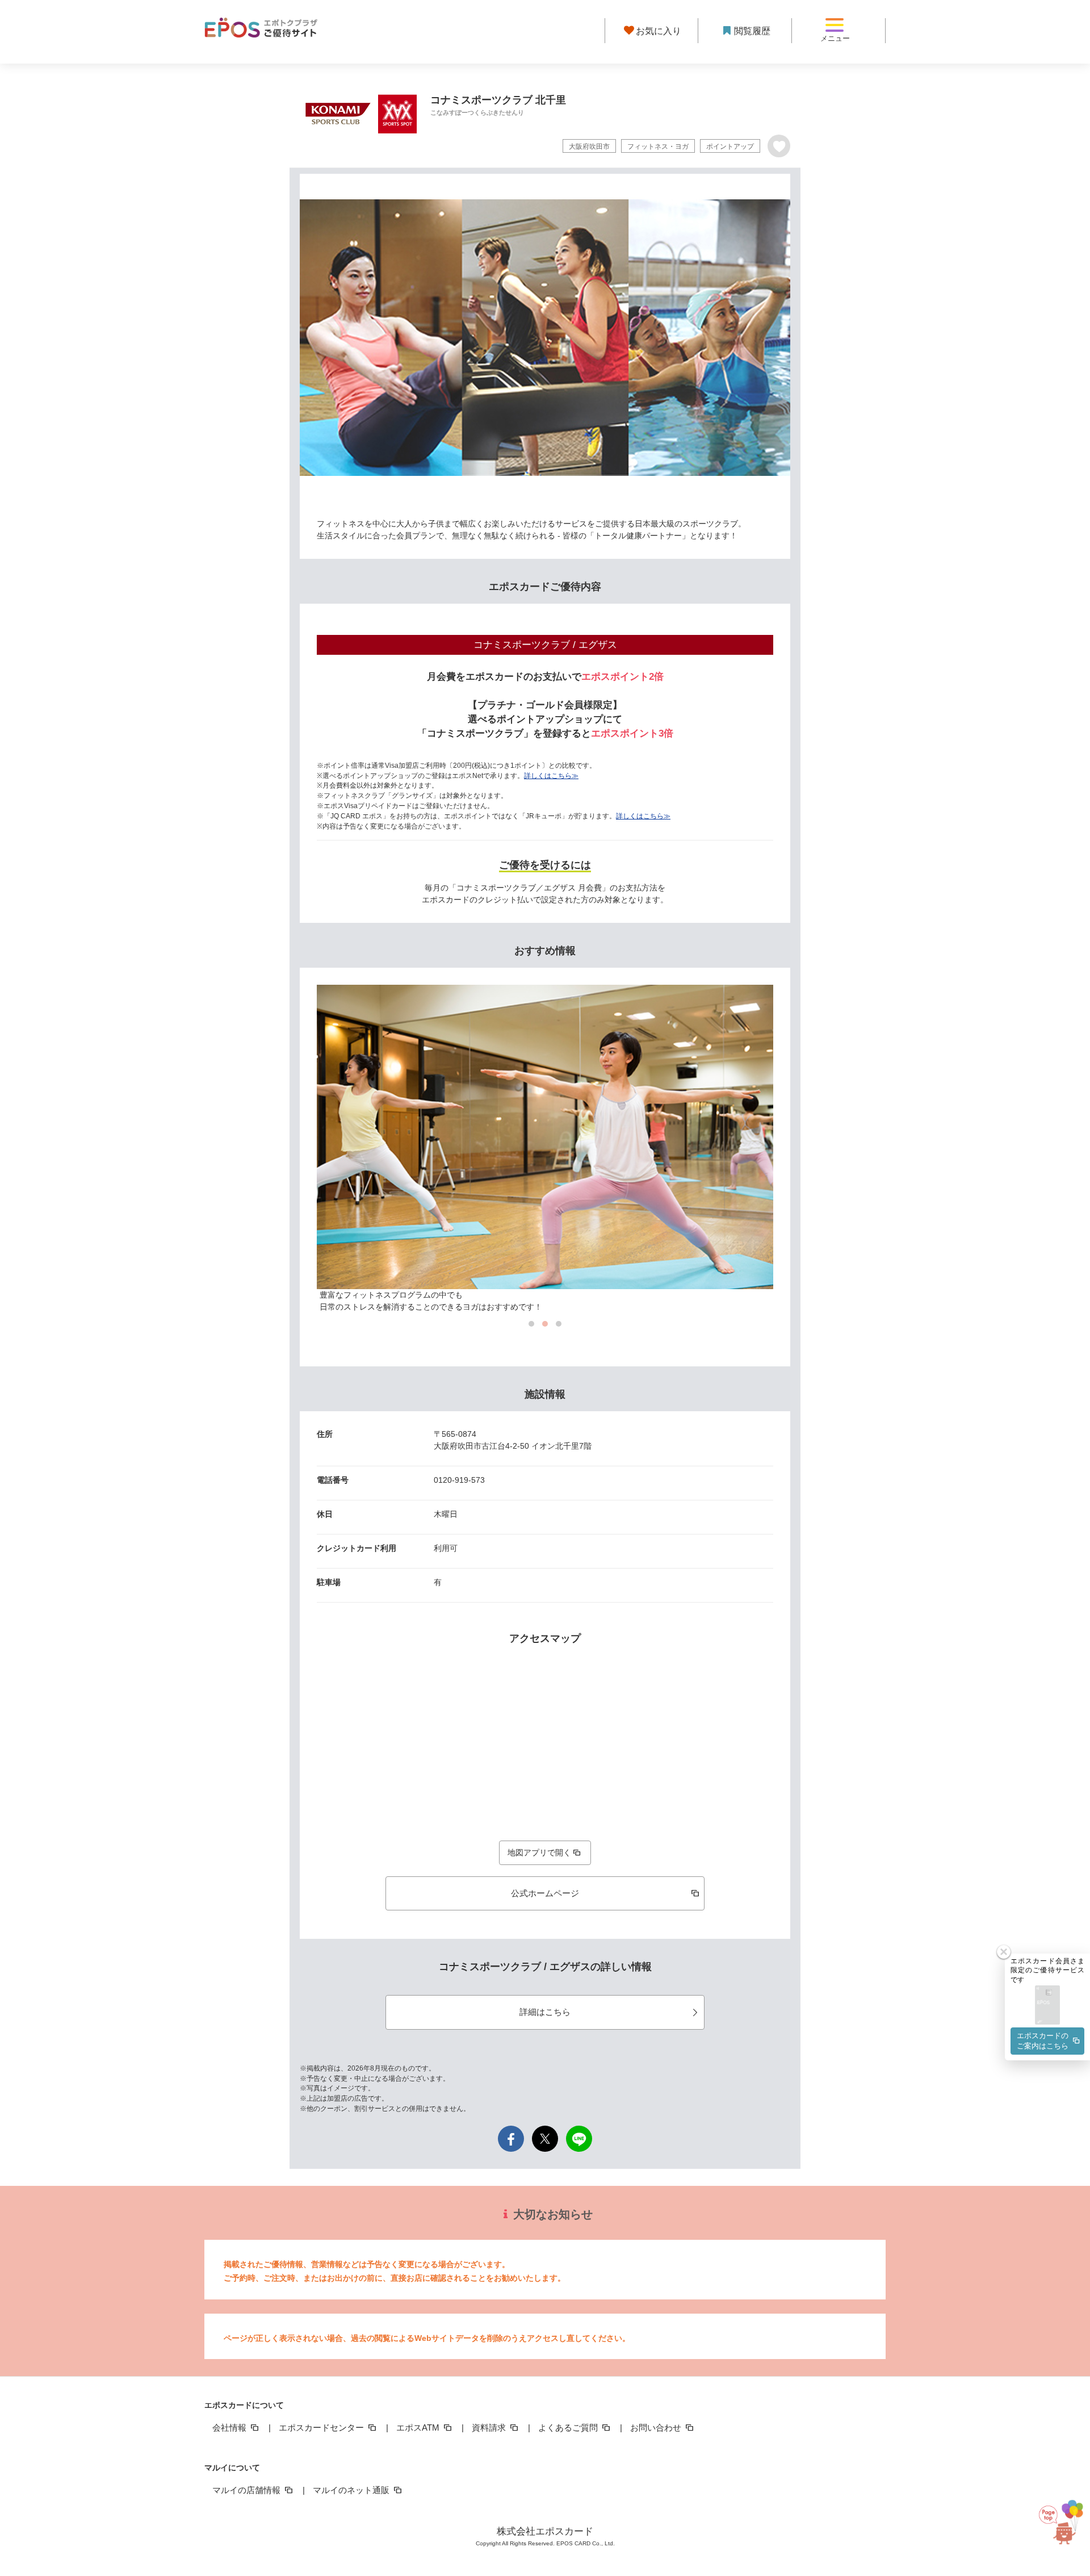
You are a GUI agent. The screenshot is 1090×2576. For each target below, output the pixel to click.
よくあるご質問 (569, 2427)
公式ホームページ (545, 1893)
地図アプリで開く (539, 1852)
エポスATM (419, 2427)
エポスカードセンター (322, 2427)
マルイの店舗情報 (248, 2490)
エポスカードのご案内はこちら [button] (1043, 2041)
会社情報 (230, 2427)
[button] (1047, 2006)
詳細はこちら (545, 2012)
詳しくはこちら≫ (551, 776)
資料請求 (490, 2427)
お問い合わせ (657, 2427)
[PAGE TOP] (1060, 2517)
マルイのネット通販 (352, 2490)
